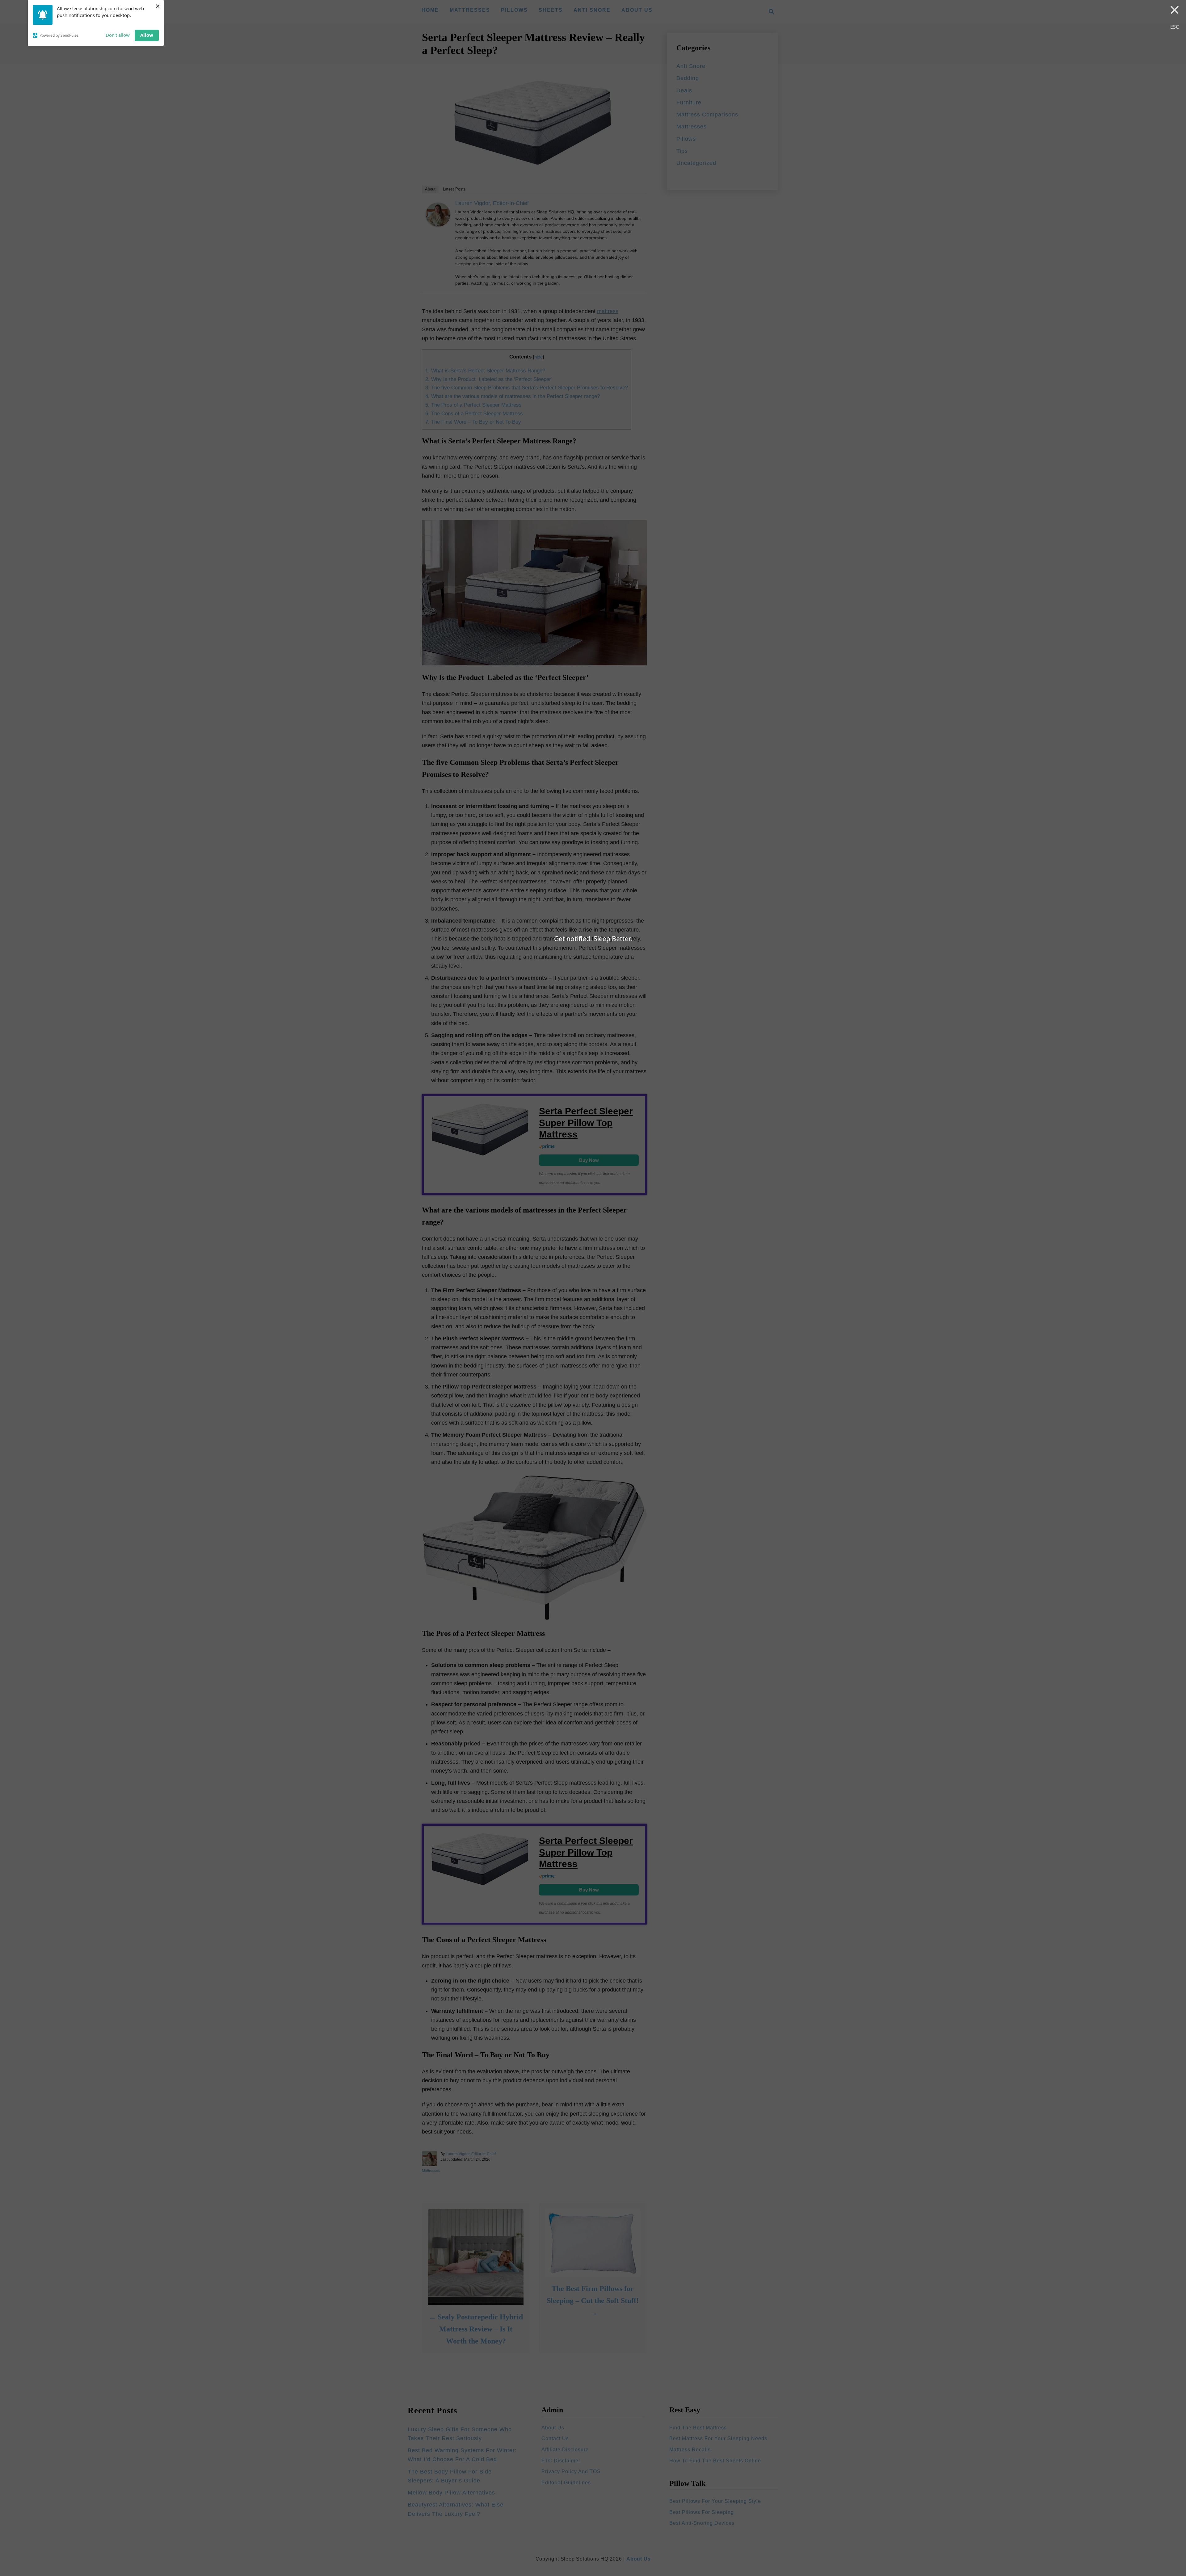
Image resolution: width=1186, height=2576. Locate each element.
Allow (147, 35)
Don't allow (118, 35)
